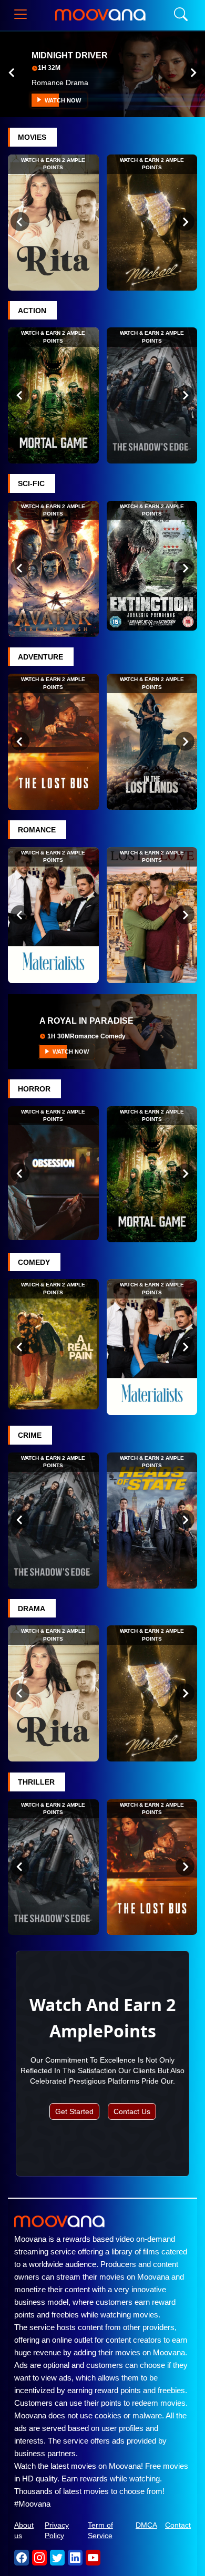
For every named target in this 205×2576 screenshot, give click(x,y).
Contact (178, 2525)
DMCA (146, 2525)
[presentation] (12, 73)
